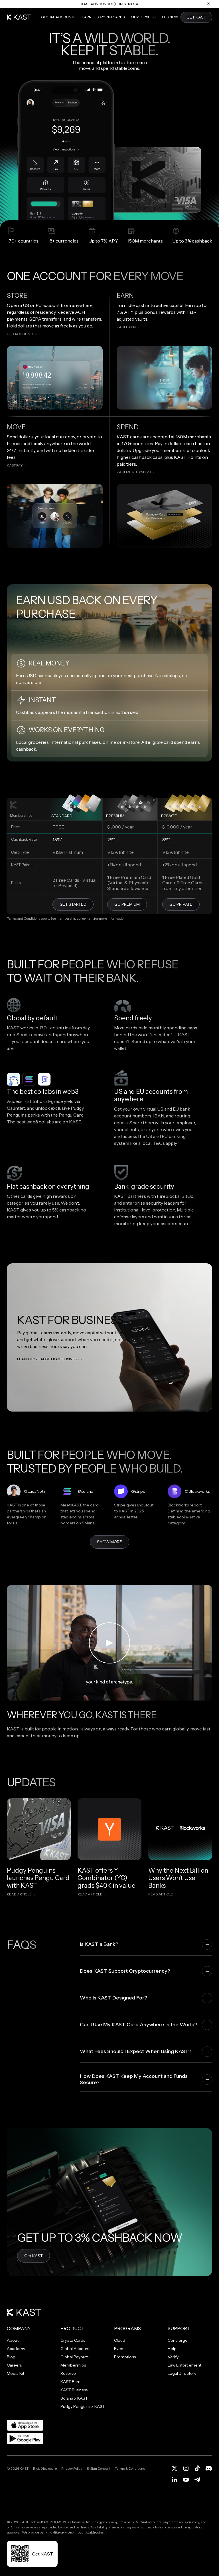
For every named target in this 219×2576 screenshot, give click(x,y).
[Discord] (209, 2468)
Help (172, 2349)
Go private (181, 904)
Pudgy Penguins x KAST (83, 2406)
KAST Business (74, 2390)
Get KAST (34, 2256)
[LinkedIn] (175, 2480)
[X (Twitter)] (175, 2468)
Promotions (125, 2357)
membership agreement (75, 918)
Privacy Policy (72, 2468)
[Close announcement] (208, 4)
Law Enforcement (184, 2365)
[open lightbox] (109, 1643)
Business (170, 17)
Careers (14, 2365)
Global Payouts (74, 2357)
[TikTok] (197, 2468)
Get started (73, 904)
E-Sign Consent (99, 2468)
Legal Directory (182, 2373)
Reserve (68, 2373)
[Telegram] (197, 2480)
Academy (16, 2349)
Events (120, 2349)
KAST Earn (70, 2382)
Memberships (143, 17)
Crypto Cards (111, 17)
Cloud (120, 2340)
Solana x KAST (74, 2398)
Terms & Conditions (130, 2468)
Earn (87, 17)
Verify (173, 2357)
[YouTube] (186, 2480)
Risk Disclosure (45, 2468)
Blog (11, 2357)
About (13, 2340)
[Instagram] (186, 2468)
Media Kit (16, 2373)
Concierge (178, 2340)
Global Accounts (58, 17)
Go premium (127, 904)
